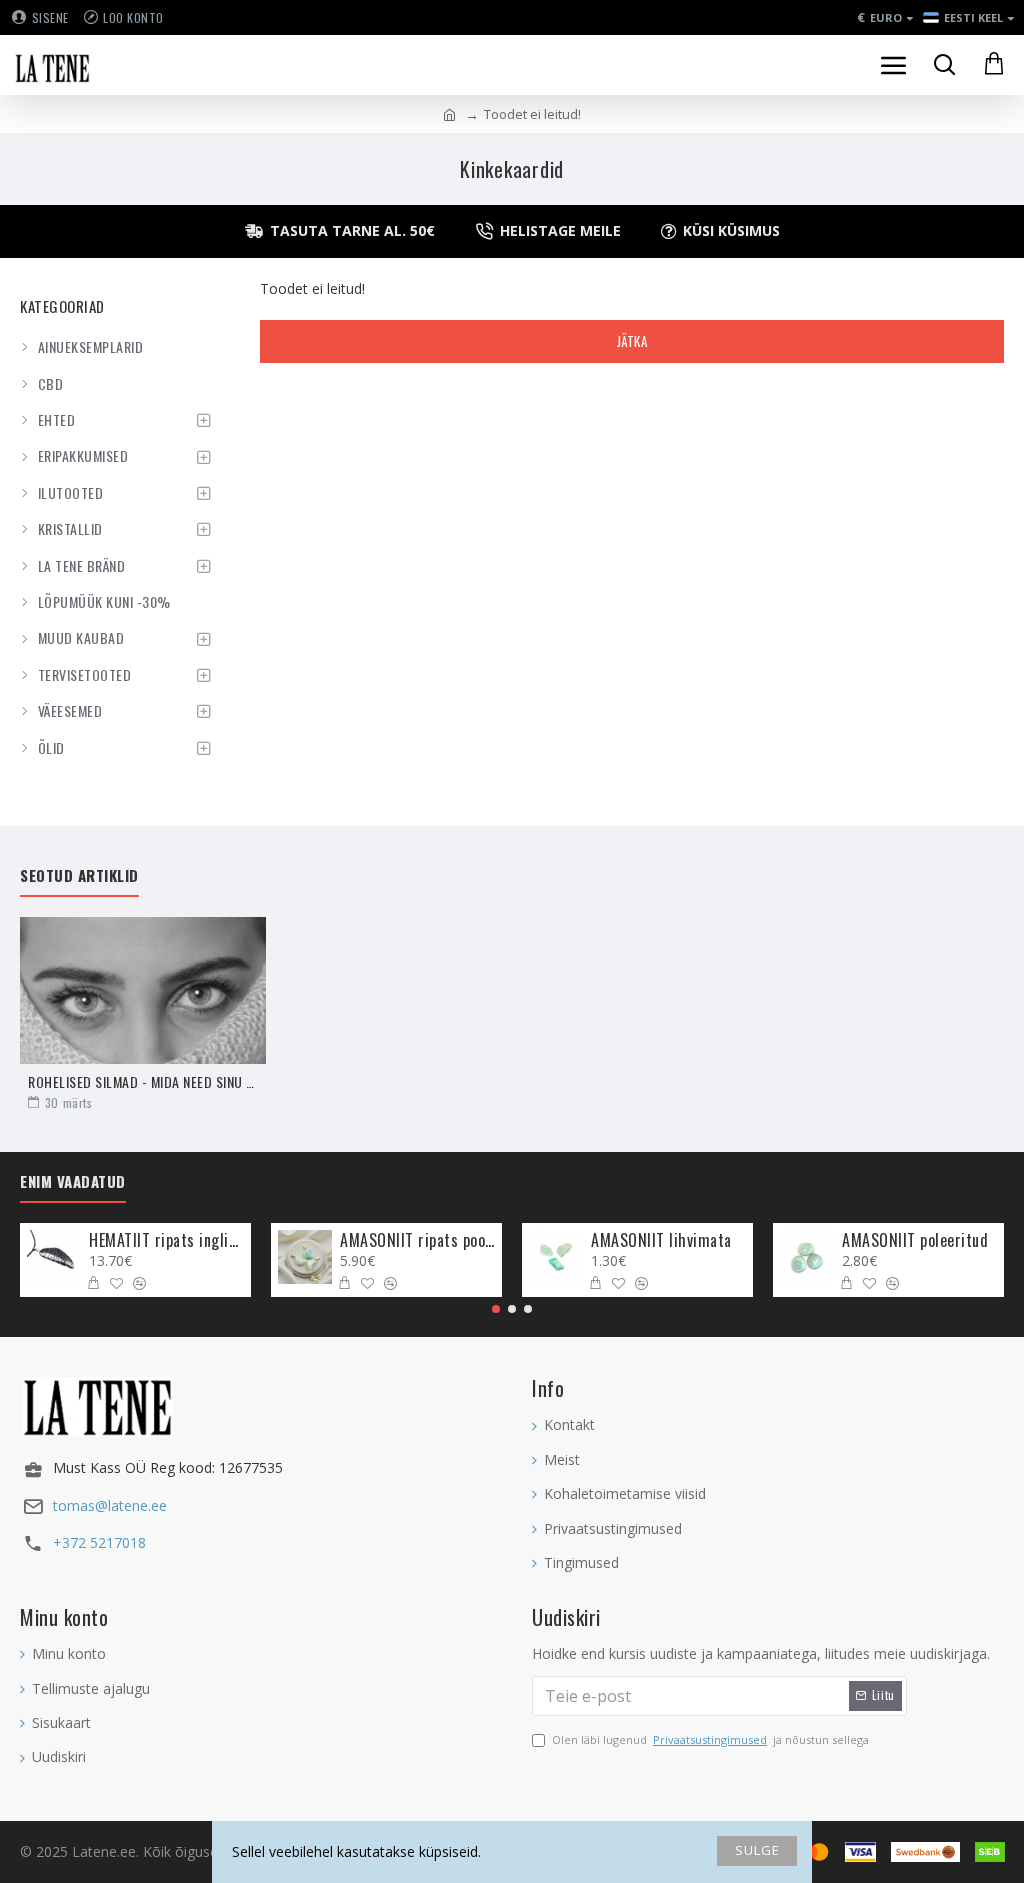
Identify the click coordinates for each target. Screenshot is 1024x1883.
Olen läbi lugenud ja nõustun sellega (710, 1739)
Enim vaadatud (73, 1182)
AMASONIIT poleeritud (915, 1240)
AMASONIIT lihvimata (661, 1240)
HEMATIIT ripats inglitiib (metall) (166, 1240)
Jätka (632, 341)
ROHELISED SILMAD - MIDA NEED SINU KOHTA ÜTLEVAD (143, 1081)
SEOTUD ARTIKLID (79, 876)
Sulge (757, 1850)
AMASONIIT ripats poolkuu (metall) (417, 1240)
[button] (496, 1309)
